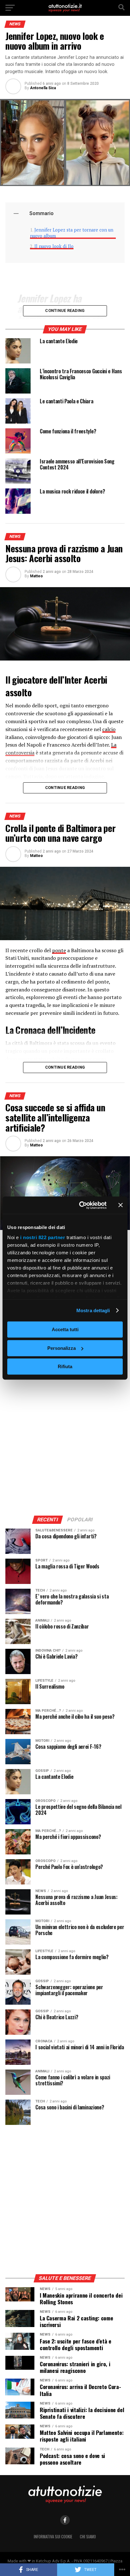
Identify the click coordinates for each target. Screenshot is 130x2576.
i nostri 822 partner (43, 1237)
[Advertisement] (65, 1441)
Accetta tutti (65, 1329)
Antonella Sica (43, 88)
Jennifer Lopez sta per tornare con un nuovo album (72, 233)
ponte (59, 950)
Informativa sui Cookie (53, 2537)
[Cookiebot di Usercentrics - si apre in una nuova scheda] (80, 1205)
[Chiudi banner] (121, 1205)
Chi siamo (88, 2537)
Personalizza (62, 1348)
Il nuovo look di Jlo (54, 246)
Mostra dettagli (93, 1310)
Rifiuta (65, 1366)
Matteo (36, 576)
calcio (109, 729)
